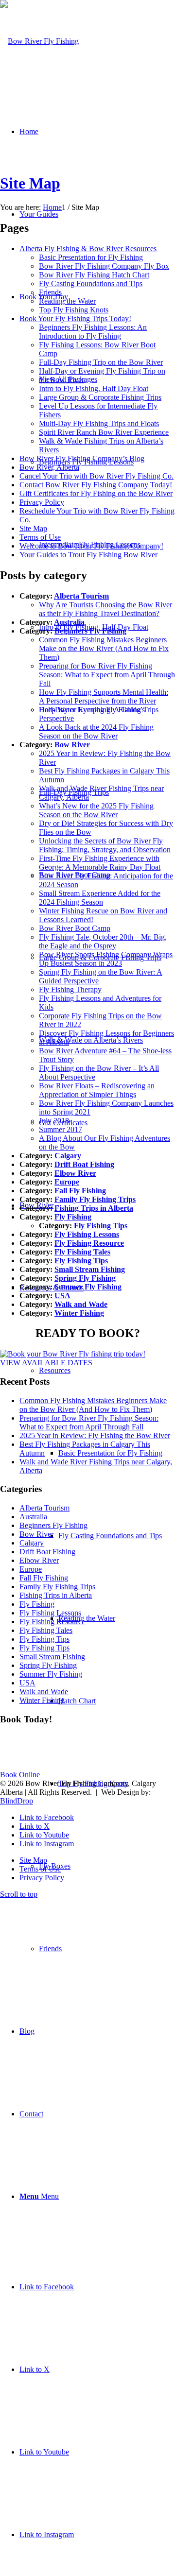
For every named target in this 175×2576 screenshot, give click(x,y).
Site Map (30, 183)
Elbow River (75, 1173)
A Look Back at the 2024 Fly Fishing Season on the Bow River (96, 731)
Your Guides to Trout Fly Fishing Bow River (88, 555)
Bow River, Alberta (49, 467)
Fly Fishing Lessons (87, 1234)
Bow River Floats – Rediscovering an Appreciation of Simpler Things (97, 1090)
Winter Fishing (79, 1313)
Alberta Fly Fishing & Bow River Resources (88, 249)
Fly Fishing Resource (89, 1243)
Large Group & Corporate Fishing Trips (100, 397)
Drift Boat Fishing (84, 1164)
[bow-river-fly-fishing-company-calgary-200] (39, 41)
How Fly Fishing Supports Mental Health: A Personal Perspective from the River (104, 696)
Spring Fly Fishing (85, 1278)
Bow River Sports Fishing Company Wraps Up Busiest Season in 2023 (106, 959)
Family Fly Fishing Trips (95, 1199)
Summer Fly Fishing (88, 1287)
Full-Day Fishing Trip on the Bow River (101, 362)
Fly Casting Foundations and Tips (91, 283)
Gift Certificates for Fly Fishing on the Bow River (96, 493)
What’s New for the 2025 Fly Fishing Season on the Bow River (96, 810)
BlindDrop (17, 1801)
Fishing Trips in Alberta (94, 1208)
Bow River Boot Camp (75, 928)
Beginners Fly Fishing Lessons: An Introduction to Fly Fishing (93, 332)
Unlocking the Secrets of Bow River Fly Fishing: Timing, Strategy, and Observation (105, 845)
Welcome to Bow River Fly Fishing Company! (91, 546)
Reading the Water (67, 301)
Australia (69, 622)
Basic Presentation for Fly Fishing (91, 257)
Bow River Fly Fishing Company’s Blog (82, 458)
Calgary (68, 1156)
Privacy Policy (42, 502)
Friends (50, 292)
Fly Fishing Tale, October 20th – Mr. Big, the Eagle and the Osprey (103, 941)
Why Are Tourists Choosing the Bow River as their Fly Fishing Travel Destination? (105, 609)
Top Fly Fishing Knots (74, 310)
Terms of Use (40, 537)
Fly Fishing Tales (82, 1252)
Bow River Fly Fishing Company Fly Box (104, 266)
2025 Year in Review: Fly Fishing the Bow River (95, 1435)
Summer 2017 (61, 1129)
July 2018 (54, 1121)
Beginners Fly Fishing (90, 631)
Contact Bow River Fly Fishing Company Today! (96, 485)
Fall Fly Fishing (80, 1191)
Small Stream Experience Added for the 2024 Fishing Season (100, 898)
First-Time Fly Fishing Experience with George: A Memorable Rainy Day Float (100, 863)
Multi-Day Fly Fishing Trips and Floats (99, 423)
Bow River (72, 745)
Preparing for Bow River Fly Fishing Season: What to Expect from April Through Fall (107, 675)
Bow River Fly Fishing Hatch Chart (94, 275)
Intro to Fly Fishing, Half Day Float (94, 388)
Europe (67, 1182)
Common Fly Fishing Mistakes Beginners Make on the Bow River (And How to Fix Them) (104, 648)
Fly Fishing (73, 1217)
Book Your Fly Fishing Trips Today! (75, 318)
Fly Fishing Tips (101, 1226)
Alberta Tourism (81, 596)
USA (62, 1296)
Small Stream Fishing (90, 1269)
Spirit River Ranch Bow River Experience (104, 432)
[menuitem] (107, 1040)
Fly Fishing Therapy (70, 989)
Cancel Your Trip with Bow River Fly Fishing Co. (96, 476)
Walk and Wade (81, 1304)
